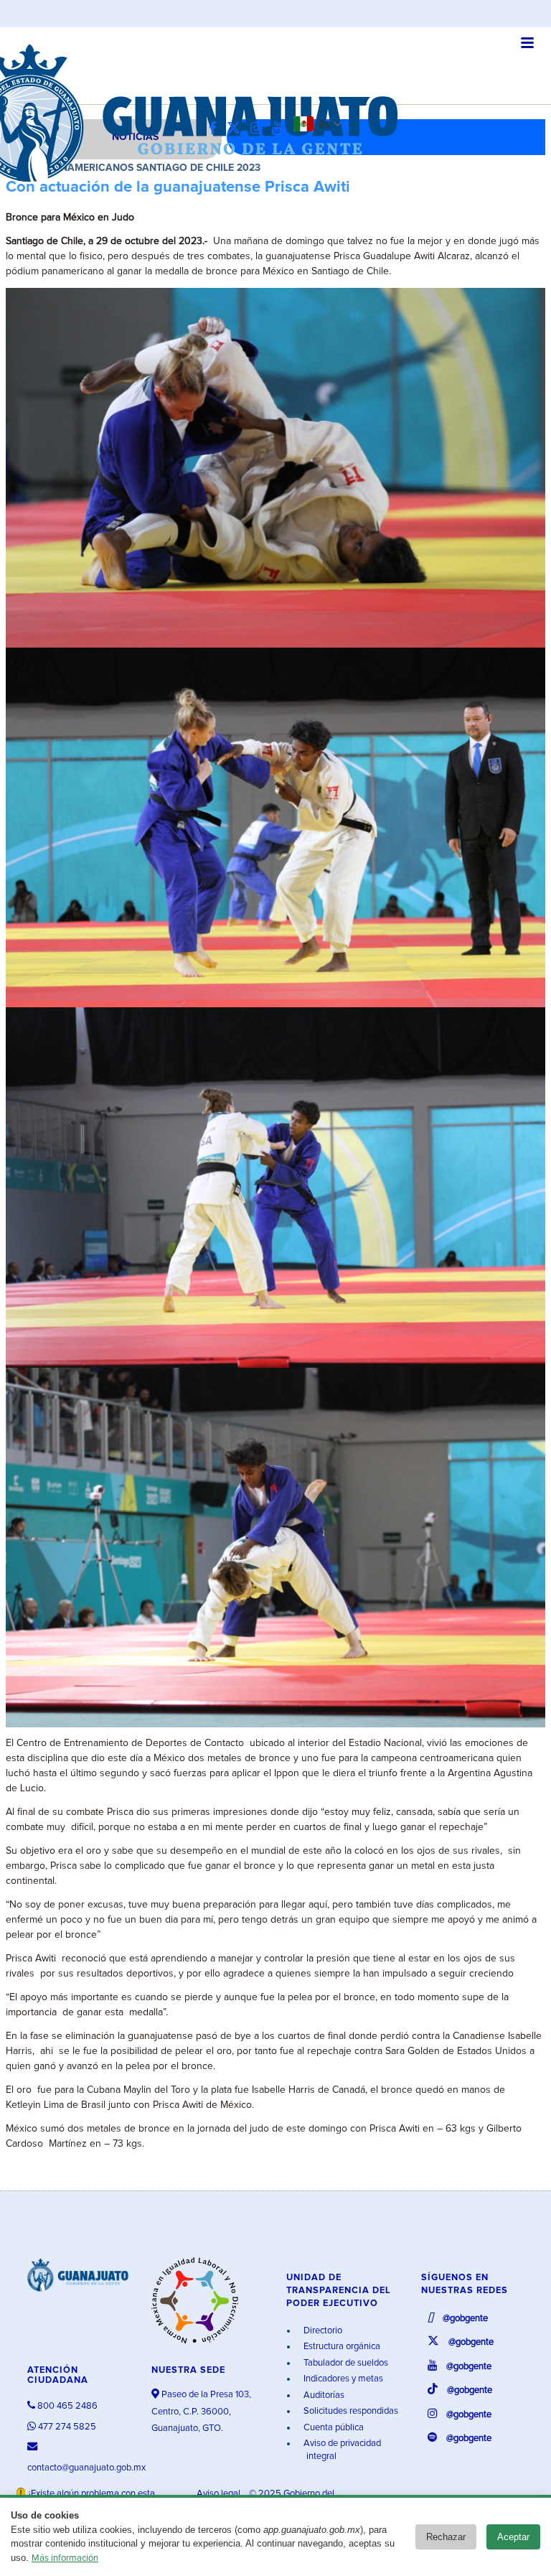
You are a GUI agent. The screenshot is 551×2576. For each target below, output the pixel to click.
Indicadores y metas (342, 2379)
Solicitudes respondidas (350, 2411)
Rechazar (446, 2537)
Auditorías (323, 2395)
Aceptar (513, 2537)
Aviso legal (220, 2494)
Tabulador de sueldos (345, 2363)
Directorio (322, 2331)
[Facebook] (216, 129)
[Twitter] (237, 129)
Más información (65, 2558)
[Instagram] (260, 129)
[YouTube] (281, 129)
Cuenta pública (333, 2428)
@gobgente (464, 2319)
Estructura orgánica (341, 2347)
